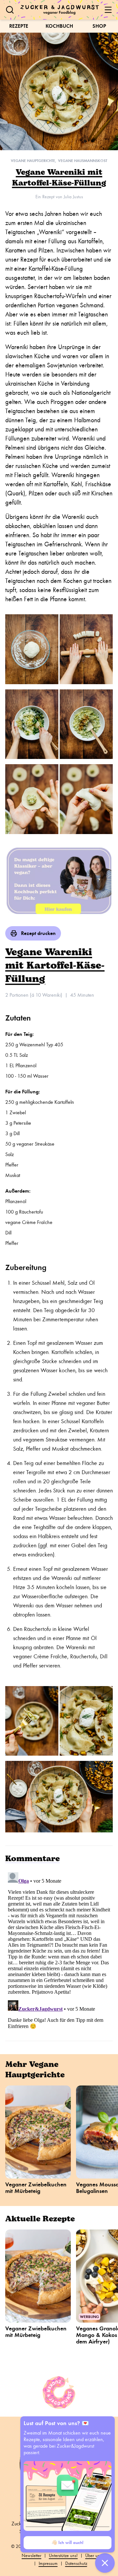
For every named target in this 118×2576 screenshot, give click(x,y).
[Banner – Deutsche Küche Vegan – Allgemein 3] (59, 880)
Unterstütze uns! (63, 2556)
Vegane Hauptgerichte (33, 161)
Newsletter (31, 2556)
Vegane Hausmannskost (83, 161)
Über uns (93, 2556)
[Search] (10, 10)
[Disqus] (59, 1951)
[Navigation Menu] (108, 10)
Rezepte (19, 26)
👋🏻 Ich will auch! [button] (68, 2543)
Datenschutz (76, 2563)
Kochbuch (59, 26)
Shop (99, 26)
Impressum (48, 2563)
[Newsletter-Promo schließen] (105, 2563)
